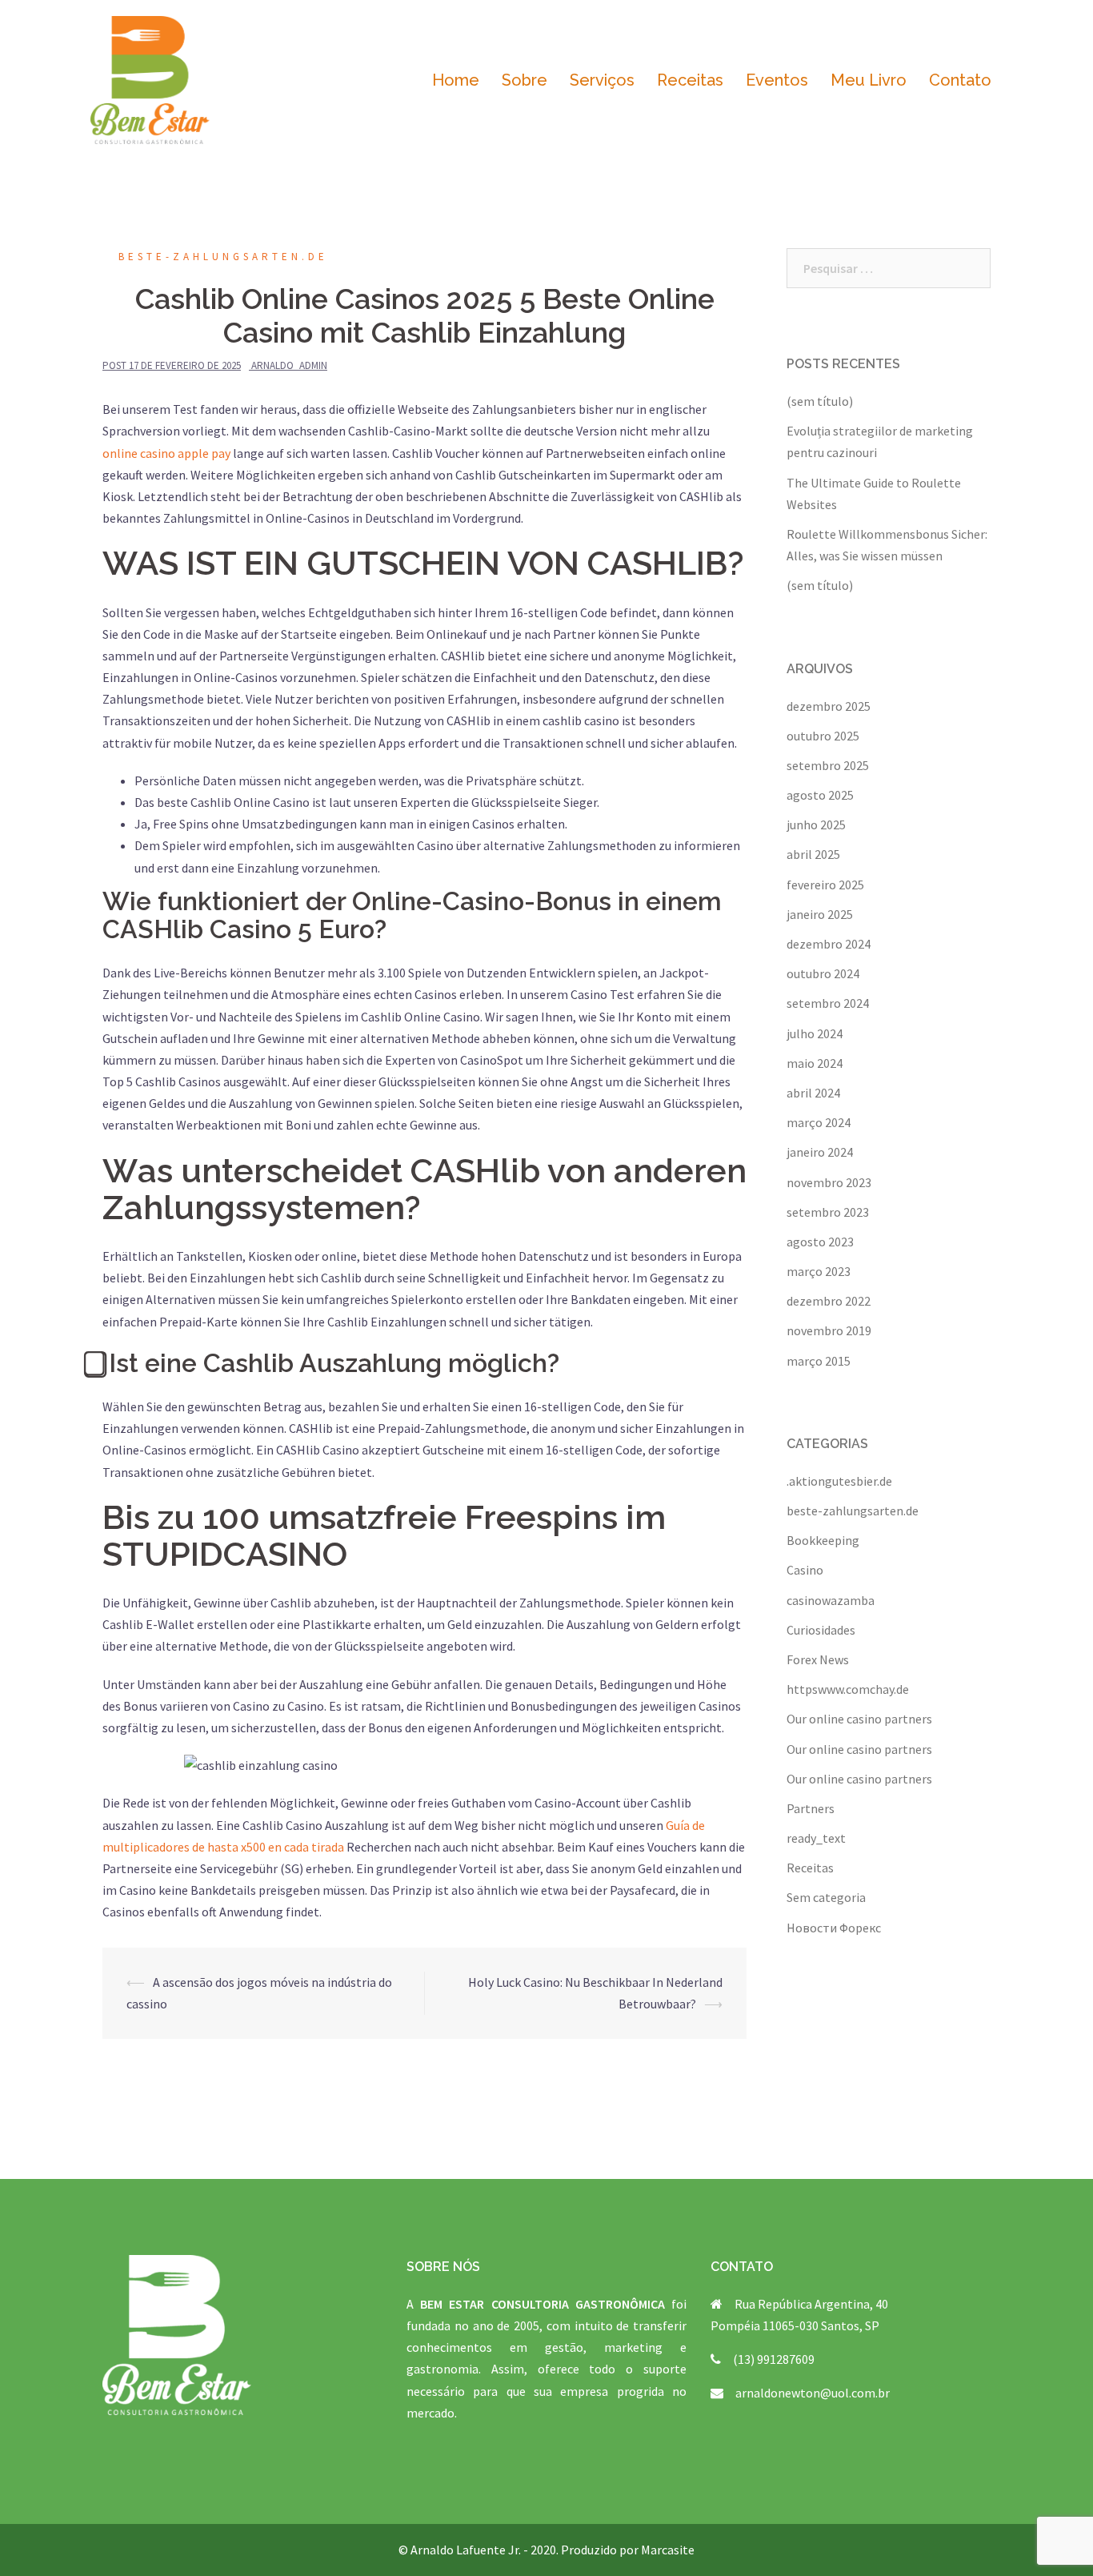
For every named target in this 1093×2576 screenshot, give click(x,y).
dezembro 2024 (829, 944)
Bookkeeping (823, 1540)
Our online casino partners (859, 1719)
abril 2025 (813, 854)
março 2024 (819, 1122)
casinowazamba (831, 1600)
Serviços (602, 80)
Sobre (524, 80)
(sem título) (820, 401)
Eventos (777, 80)
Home (456, 80)
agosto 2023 (820, 1242)
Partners (811, 1808)
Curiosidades (821, 1630)
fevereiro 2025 (825, 885)
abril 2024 (813, 1093)
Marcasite (668, 2550)
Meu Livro (869, 80)
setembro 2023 (828, 1212)
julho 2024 (815, 1033)
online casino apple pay (166, 453)
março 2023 (819, 1271)
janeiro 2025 (820, 914)
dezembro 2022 (829, 1301)
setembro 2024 (828, 1003)
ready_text (816, 1838)
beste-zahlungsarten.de (223, 257)
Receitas (690, 80)
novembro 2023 (829, 1182)
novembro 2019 (829, 1330)
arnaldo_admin (289, 365)
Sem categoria (826, 1897)
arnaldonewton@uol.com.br (813, 2393)
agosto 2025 (820, 795)
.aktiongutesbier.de (839, 1481)
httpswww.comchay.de (848, 1689)
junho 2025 (816, 825)
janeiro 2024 (820, 1152)
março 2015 (819, 1361)
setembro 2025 (828, 765)
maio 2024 (815, 1063)
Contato (960, 80)
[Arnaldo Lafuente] (150, 78)
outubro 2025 (823, 736)
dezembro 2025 (829, 706)
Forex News (818, 1659)
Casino (805, 1570)
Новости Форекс (834, 1928)
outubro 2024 (823, 973)
